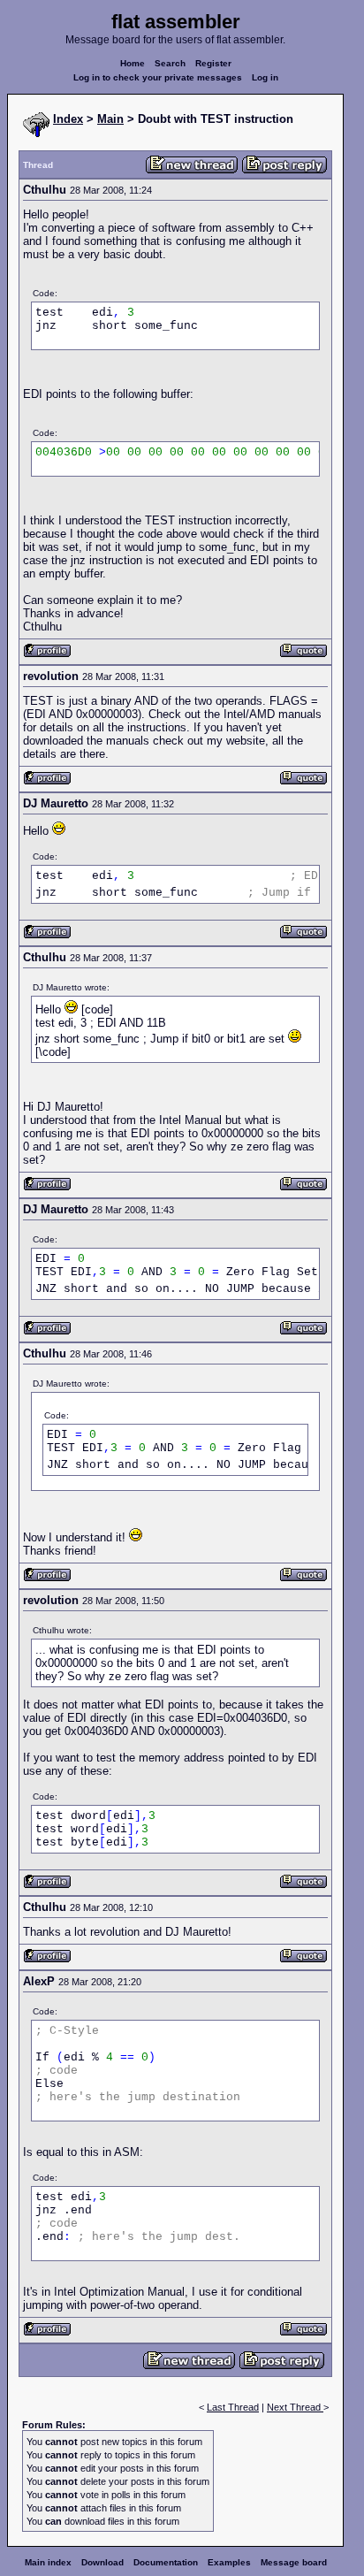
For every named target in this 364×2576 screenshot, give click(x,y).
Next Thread (295, 2407)
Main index (48, 2562)
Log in (265, 77)
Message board (294, 2562)
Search (170, 63)
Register (213, 63)
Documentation (166, 2562)
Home (133, 63)
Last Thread (233, 2407)
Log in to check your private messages (158, 77)
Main (110, 119)
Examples (229, 2562)
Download (102, 2562)
